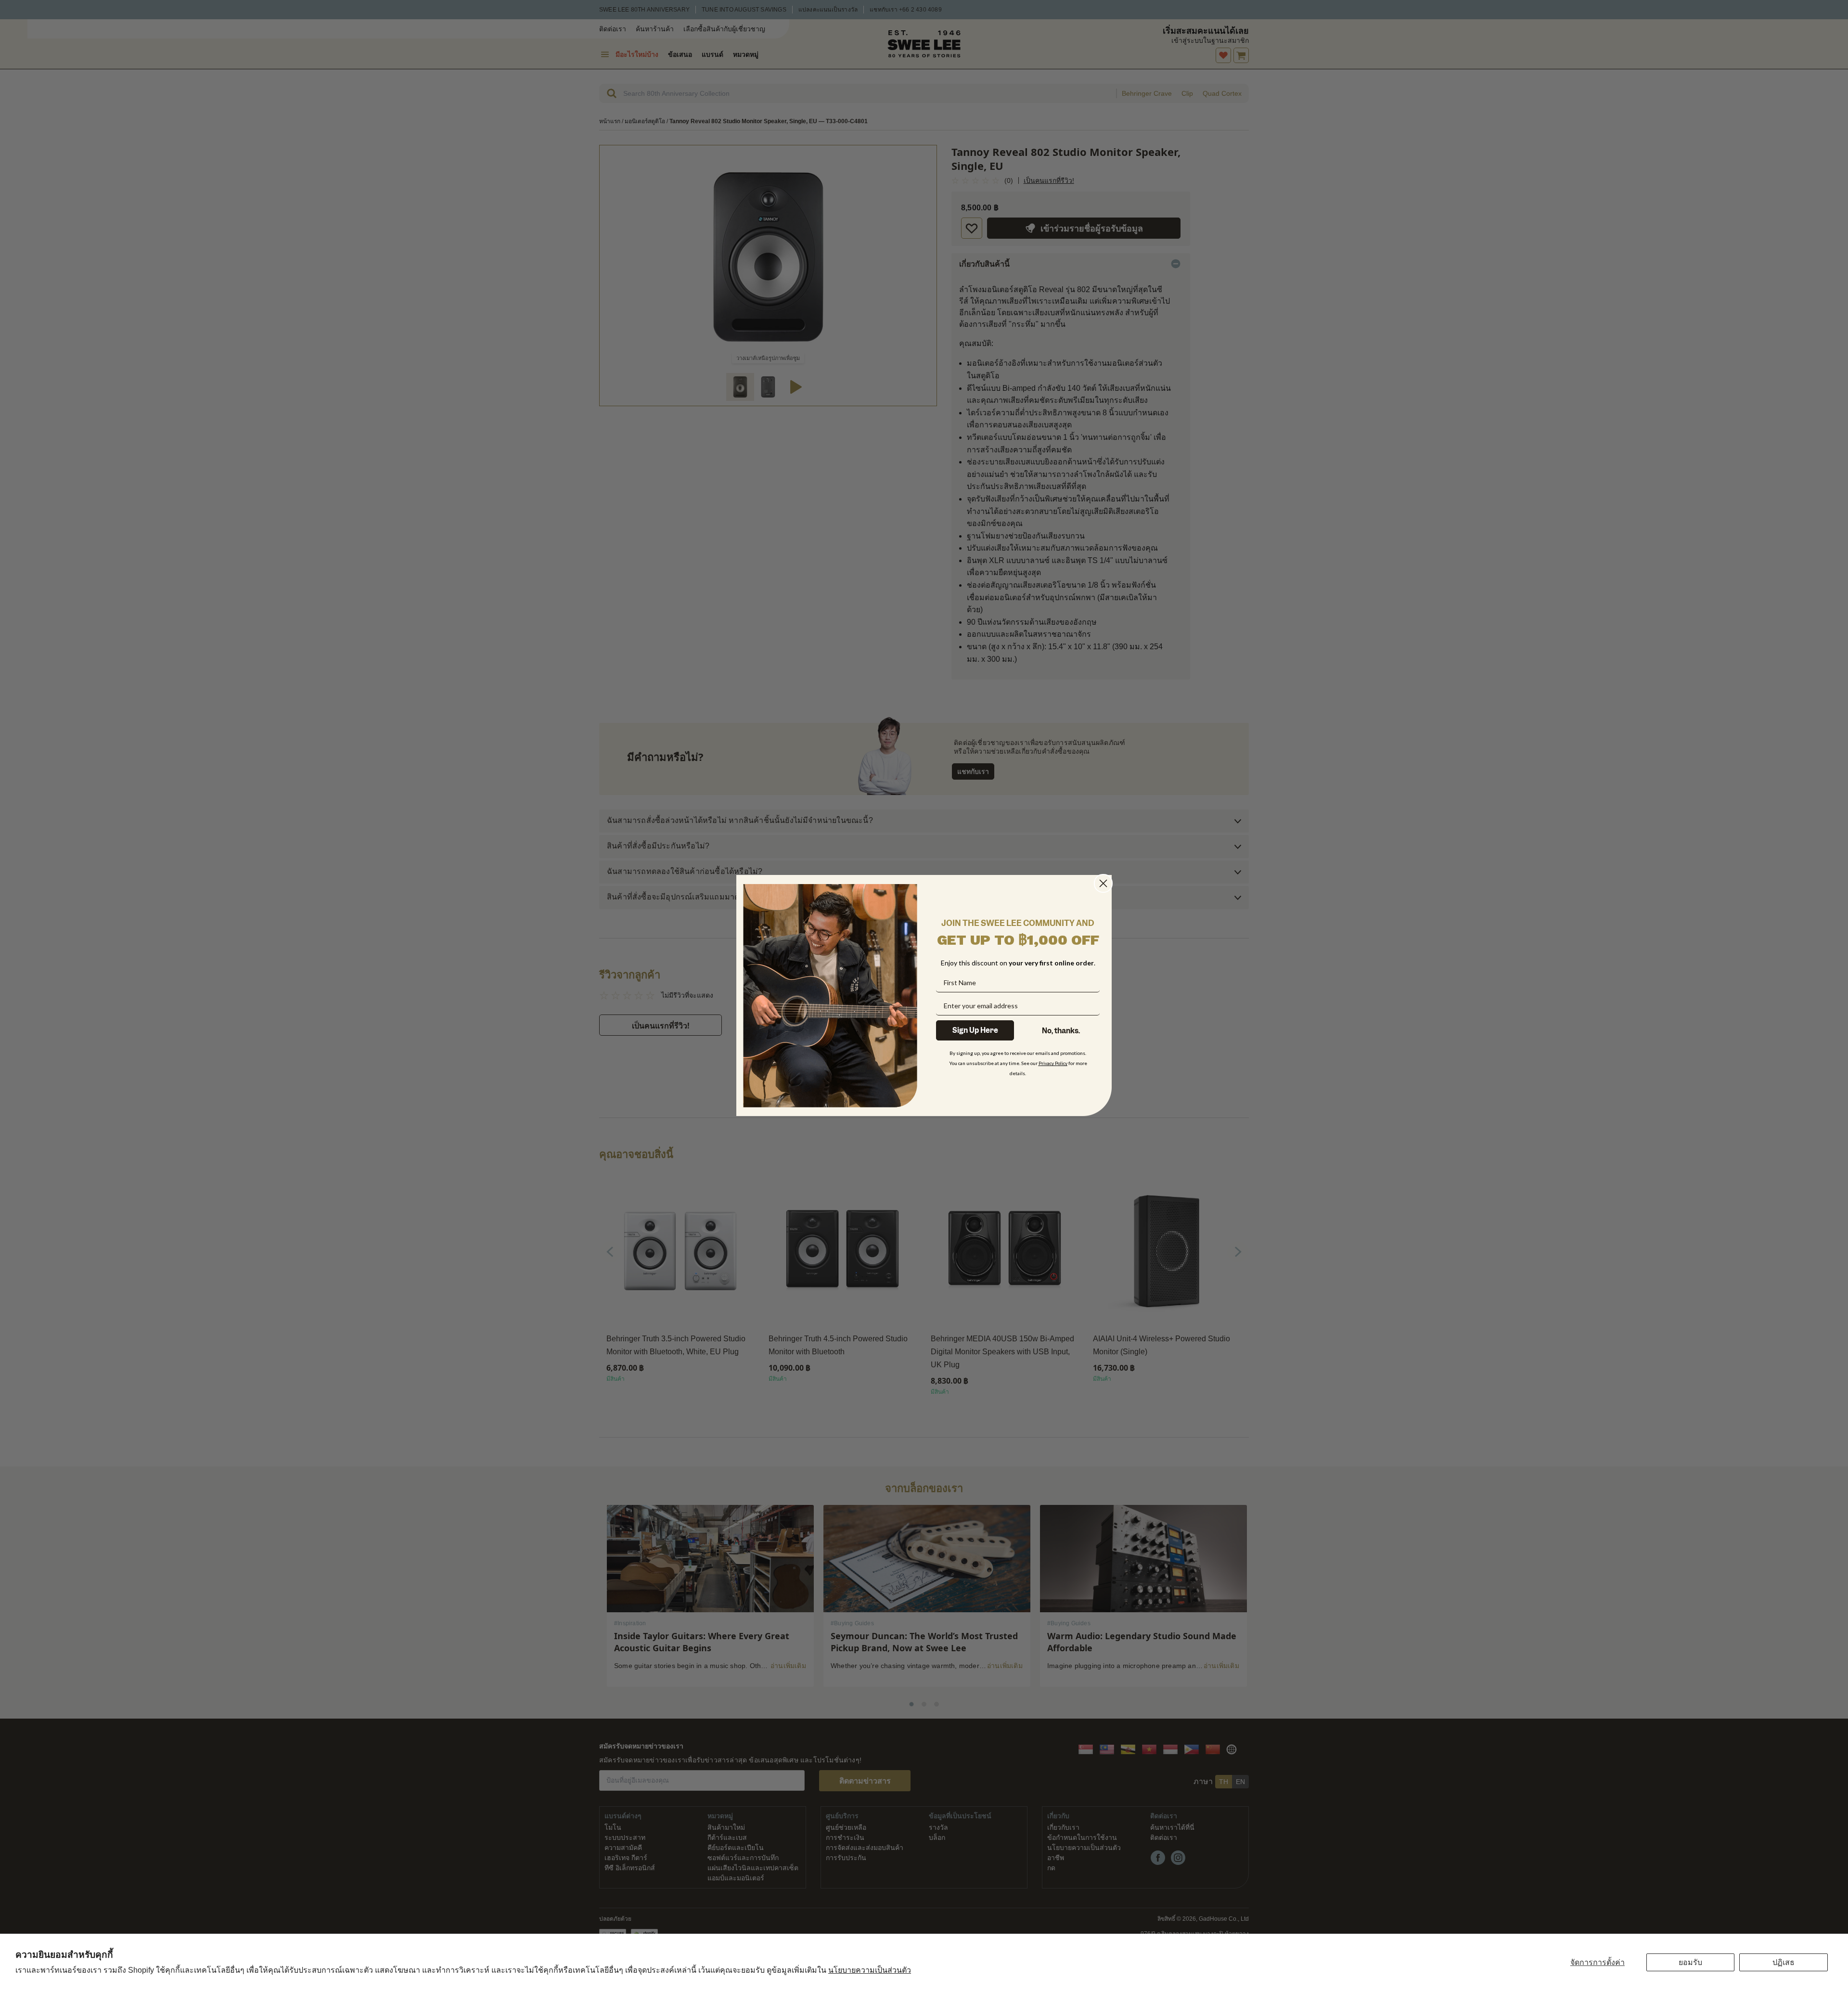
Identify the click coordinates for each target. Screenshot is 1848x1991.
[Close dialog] (1103, 883)
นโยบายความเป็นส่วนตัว (870, 1970)
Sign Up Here (975, 1030)
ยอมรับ (1690, 1962)
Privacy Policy (1053, 1063)
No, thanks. (1061, 1031)
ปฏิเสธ (1784, 1962)
